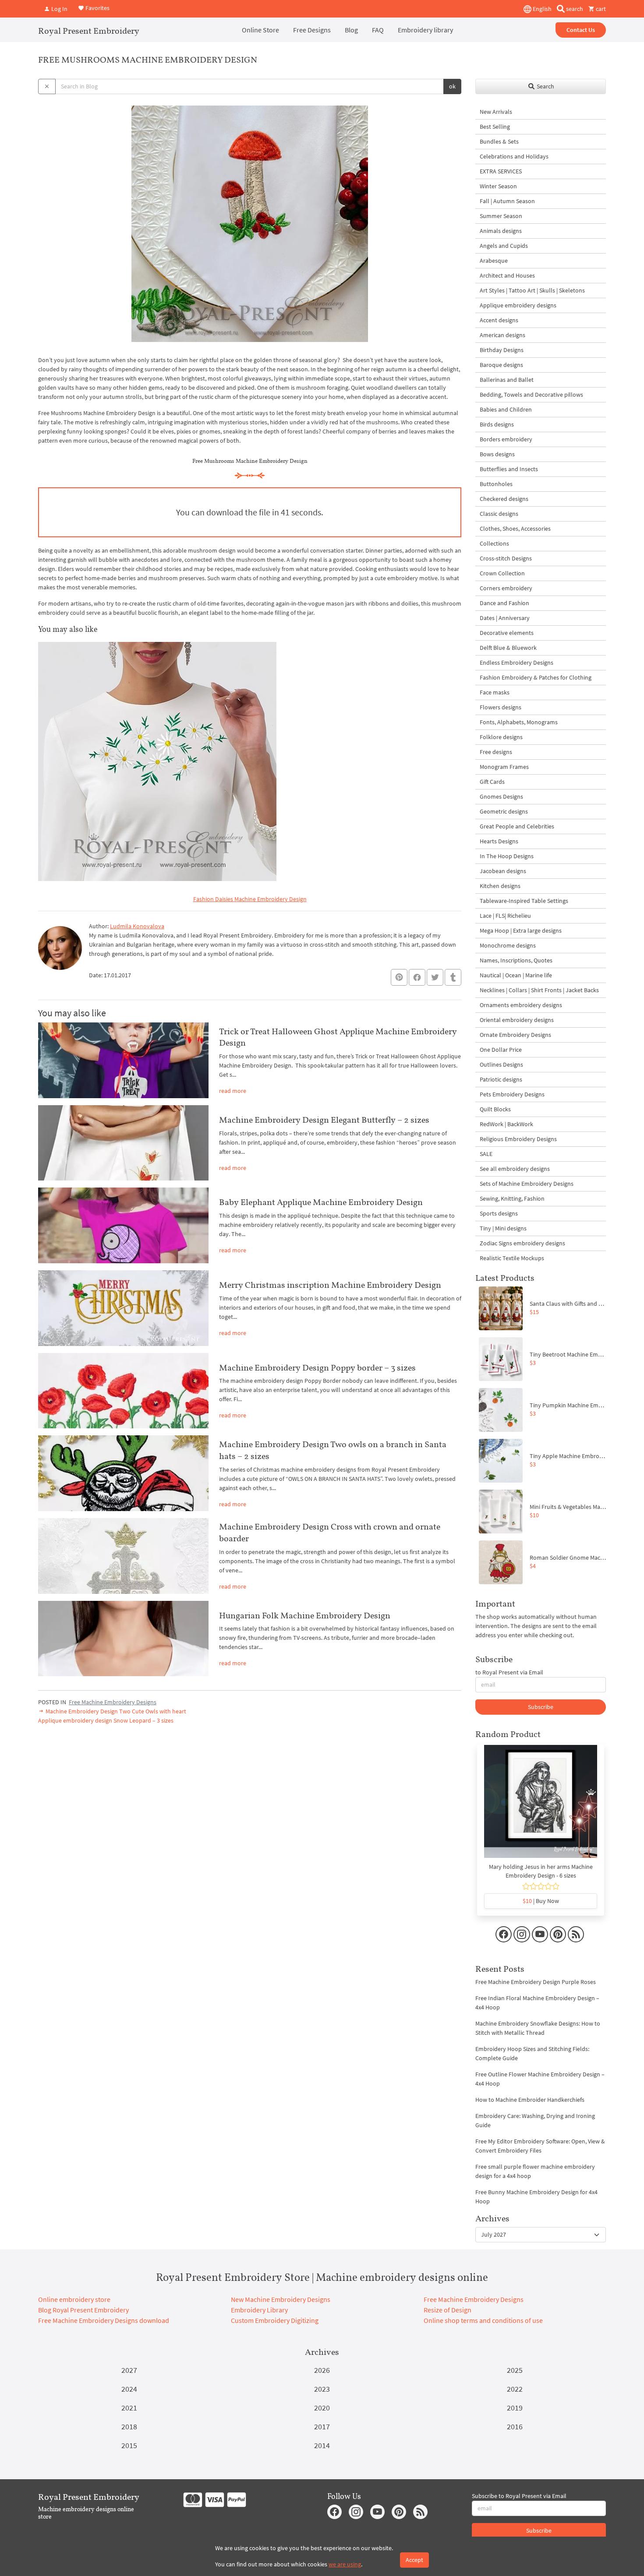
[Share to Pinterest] (399, 977)
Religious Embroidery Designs (518, 1139)
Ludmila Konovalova (137, 926)
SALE (486, 1154)
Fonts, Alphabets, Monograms (519, 722)
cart (600, 9)
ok (452, 86)
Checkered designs (504, 499)
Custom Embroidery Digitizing (275, 2320)
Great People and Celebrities (517, 826)
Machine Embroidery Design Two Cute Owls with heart (115, 1711)
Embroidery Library (259, 2310)
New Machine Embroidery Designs (281, 2299)
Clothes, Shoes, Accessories (515, 529)
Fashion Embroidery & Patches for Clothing (536, 677)
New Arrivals (496, 112)
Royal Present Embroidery (89, 31)
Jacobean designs (503, 871)
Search (545, 86)
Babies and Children (506, 409)
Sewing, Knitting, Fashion (512, 1198)
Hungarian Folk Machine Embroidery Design (305, 1615)
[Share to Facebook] (417, 977)
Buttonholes (496, 484)
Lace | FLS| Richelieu (505, 916)
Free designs (496, 752)
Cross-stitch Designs (506, 558)
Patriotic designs (501, 1079)
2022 (515, 2389)
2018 (129, 2426)
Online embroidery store (74, 2299)
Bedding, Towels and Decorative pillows (531, 395)
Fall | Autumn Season (507, 201)
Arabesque (494, 261)
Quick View (541, 1806)
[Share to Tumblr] (453, 978)
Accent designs (499, 320)
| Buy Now (541, 1901)
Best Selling (495, 127)
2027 (129, 2370)
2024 (129, 2389)
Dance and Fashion (504, 603)
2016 (515, 2426)
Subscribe (541, 1707)
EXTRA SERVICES (501, 171)
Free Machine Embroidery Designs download (104, 2320)
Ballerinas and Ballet (507, 380)
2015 (129, 2445)
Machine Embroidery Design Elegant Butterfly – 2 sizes (324, 1120)
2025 (515, 2370)
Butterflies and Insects (509, 469)
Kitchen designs (500, 886)
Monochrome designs (508, 945)
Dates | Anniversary (505, 618)
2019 (515, 2408)
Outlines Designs (501, 1064)
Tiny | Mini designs (503, 1228)
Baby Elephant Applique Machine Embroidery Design (321, 1202)
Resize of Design (448, 2310)
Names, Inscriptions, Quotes (516, 960)
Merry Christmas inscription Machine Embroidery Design (330, 1285)
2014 (322, 2445)
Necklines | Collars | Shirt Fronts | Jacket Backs (539, 990)
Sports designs (499, 1213)
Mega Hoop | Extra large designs (521, 930)
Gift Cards (492, 782)
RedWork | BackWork (506, 1124)
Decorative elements (507, 633)
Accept (414, 2560)
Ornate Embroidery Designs (515, 1035)
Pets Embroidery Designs (512, 1094)
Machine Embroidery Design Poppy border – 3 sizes (317, 1367)
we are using (345, 2564)
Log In (59, 9)
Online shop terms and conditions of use (483, 2320)
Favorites (97, 8)
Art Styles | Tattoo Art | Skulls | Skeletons (532, 290)
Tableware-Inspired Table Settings (524, 901)
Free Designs (312, 30)
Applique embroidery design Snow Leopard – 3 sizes (106, 1720)
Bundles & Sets (499, 141)
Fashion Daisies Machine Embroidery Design (250, 899)
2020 (322, 2408)
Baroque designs (501, 365)
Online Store (260, 30)
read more (233, 1091)
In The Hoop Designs (507, 856)
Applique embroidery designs (518, 305)
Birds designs (497, 424)
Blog (351, 30)
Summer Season (501, 216)
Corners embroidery (506, 588)
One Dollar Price (501, 1050)
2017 (322, 2426)
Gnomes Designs (501, 796)
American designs (502, 335)
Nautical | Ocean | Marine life (516, 975)
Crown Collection (502, 573)
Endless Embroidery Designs (517, 663)
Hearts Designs (499, 841)
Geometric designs (504, 811)
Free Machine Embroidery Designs (113, 1702)
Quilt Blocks (495, 1109)
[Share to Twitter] (435, 977)
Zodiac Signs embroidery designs (522, 1243)
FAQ (378, 30)
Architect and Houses (507, 275)
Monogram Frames (504, 767)
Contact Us (581, 30)
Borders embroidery (506, 439)
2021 (129, 2408)
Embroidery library (425, 30)
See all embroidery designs (515, 1169)
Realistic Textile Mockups (512, 1258)
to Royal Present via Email (509, 1672)
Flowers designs (501, 707)
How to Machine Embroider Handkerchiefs (530, 2100)
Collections (494, 543)
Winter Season (498, 186)
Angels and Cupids (504, 246)
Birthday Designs (502, 350)
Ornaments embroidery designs (521, 1005)
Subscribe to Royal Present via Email (519, 2496)
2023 (322, 2389)
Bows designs (497, 454)
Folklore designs (501, 737)
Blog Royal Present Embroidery (83, 2310)
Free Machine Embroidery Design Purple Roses (536, 1982)
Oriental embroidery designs (517, 1020)
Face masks (495, 692)
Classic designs (499, 514)
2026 (322, 2370)
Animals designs (501, 231)
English (541, 9)
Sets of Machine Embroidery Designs (527, 1184)
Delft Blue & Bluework (508, 648)
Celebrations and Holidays (514, 156)
